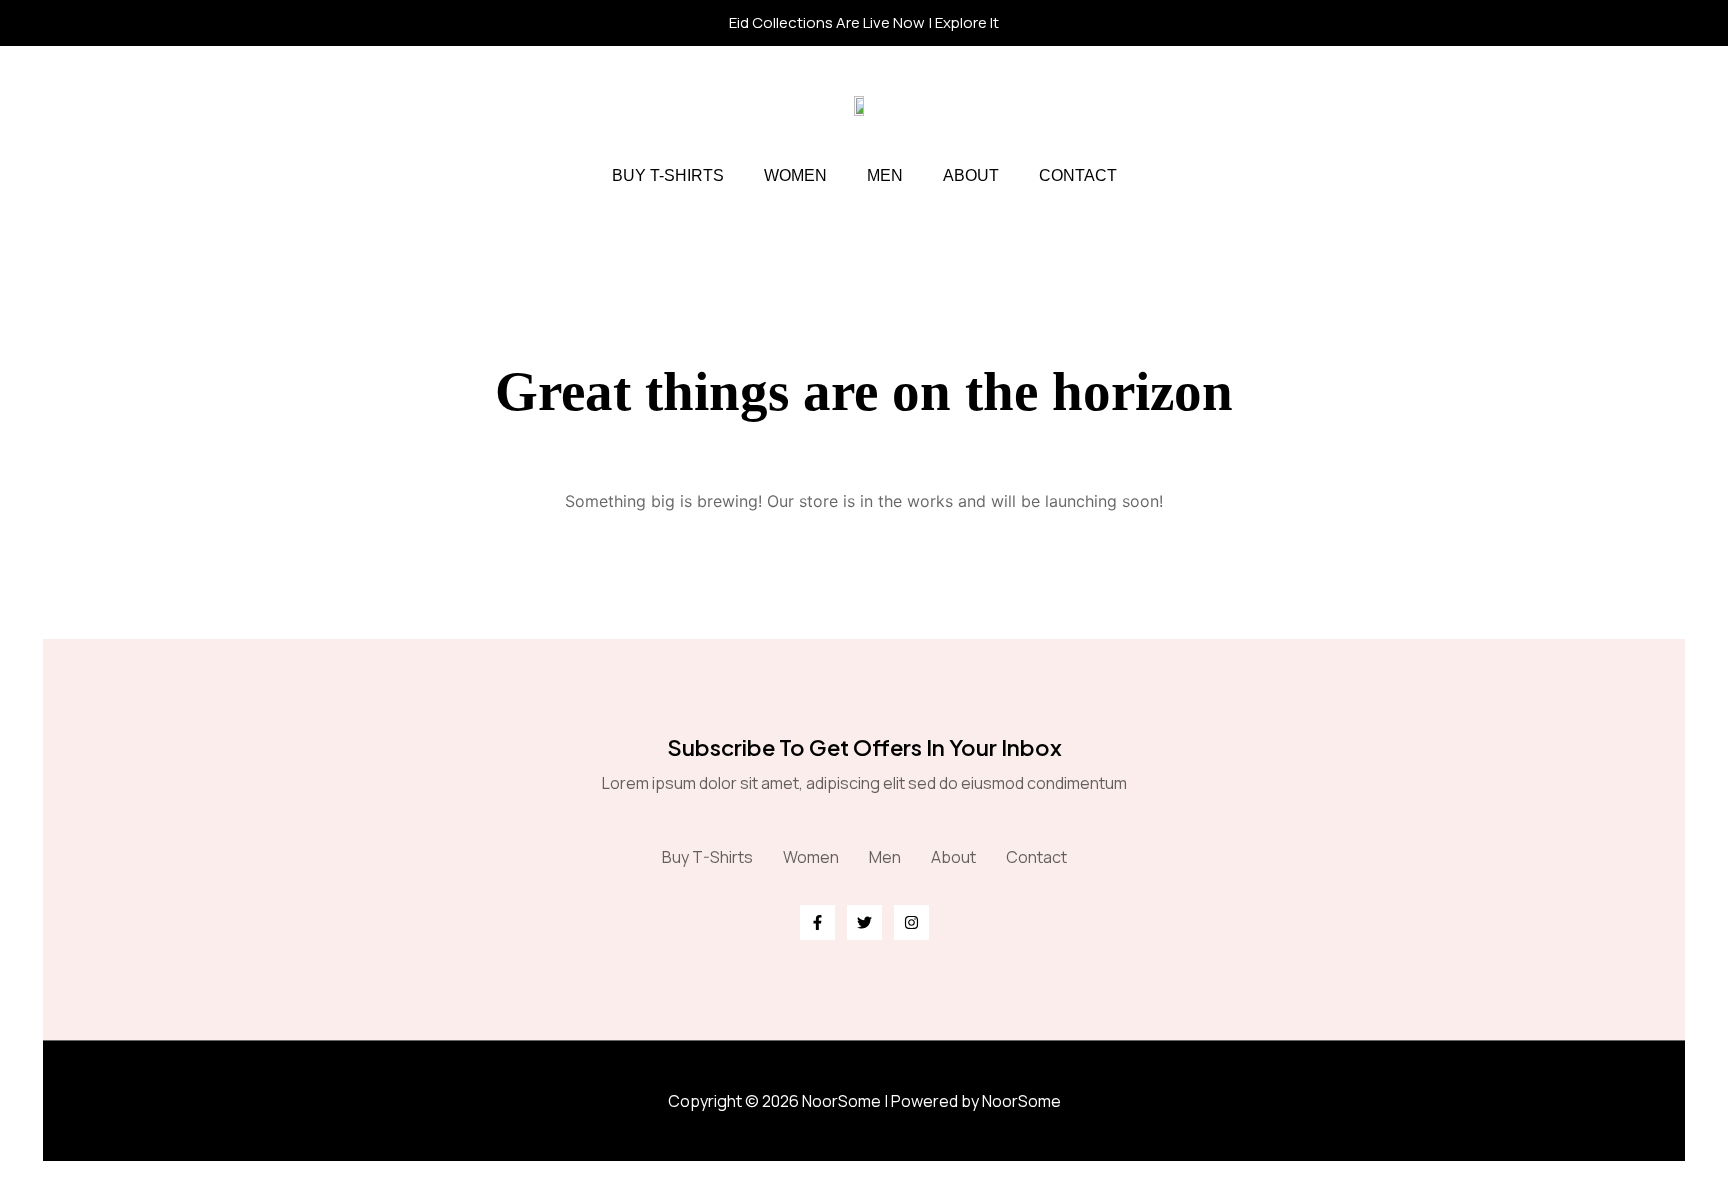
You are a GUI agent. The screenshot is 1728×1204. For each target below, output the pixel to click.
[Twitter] (864, 922)
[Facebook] (817, 922)
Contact (1078, 175)
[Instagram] (911, 922)
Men (885, 175)
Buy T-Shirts (668, 175)
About (971, 175)
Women (795, 175)
